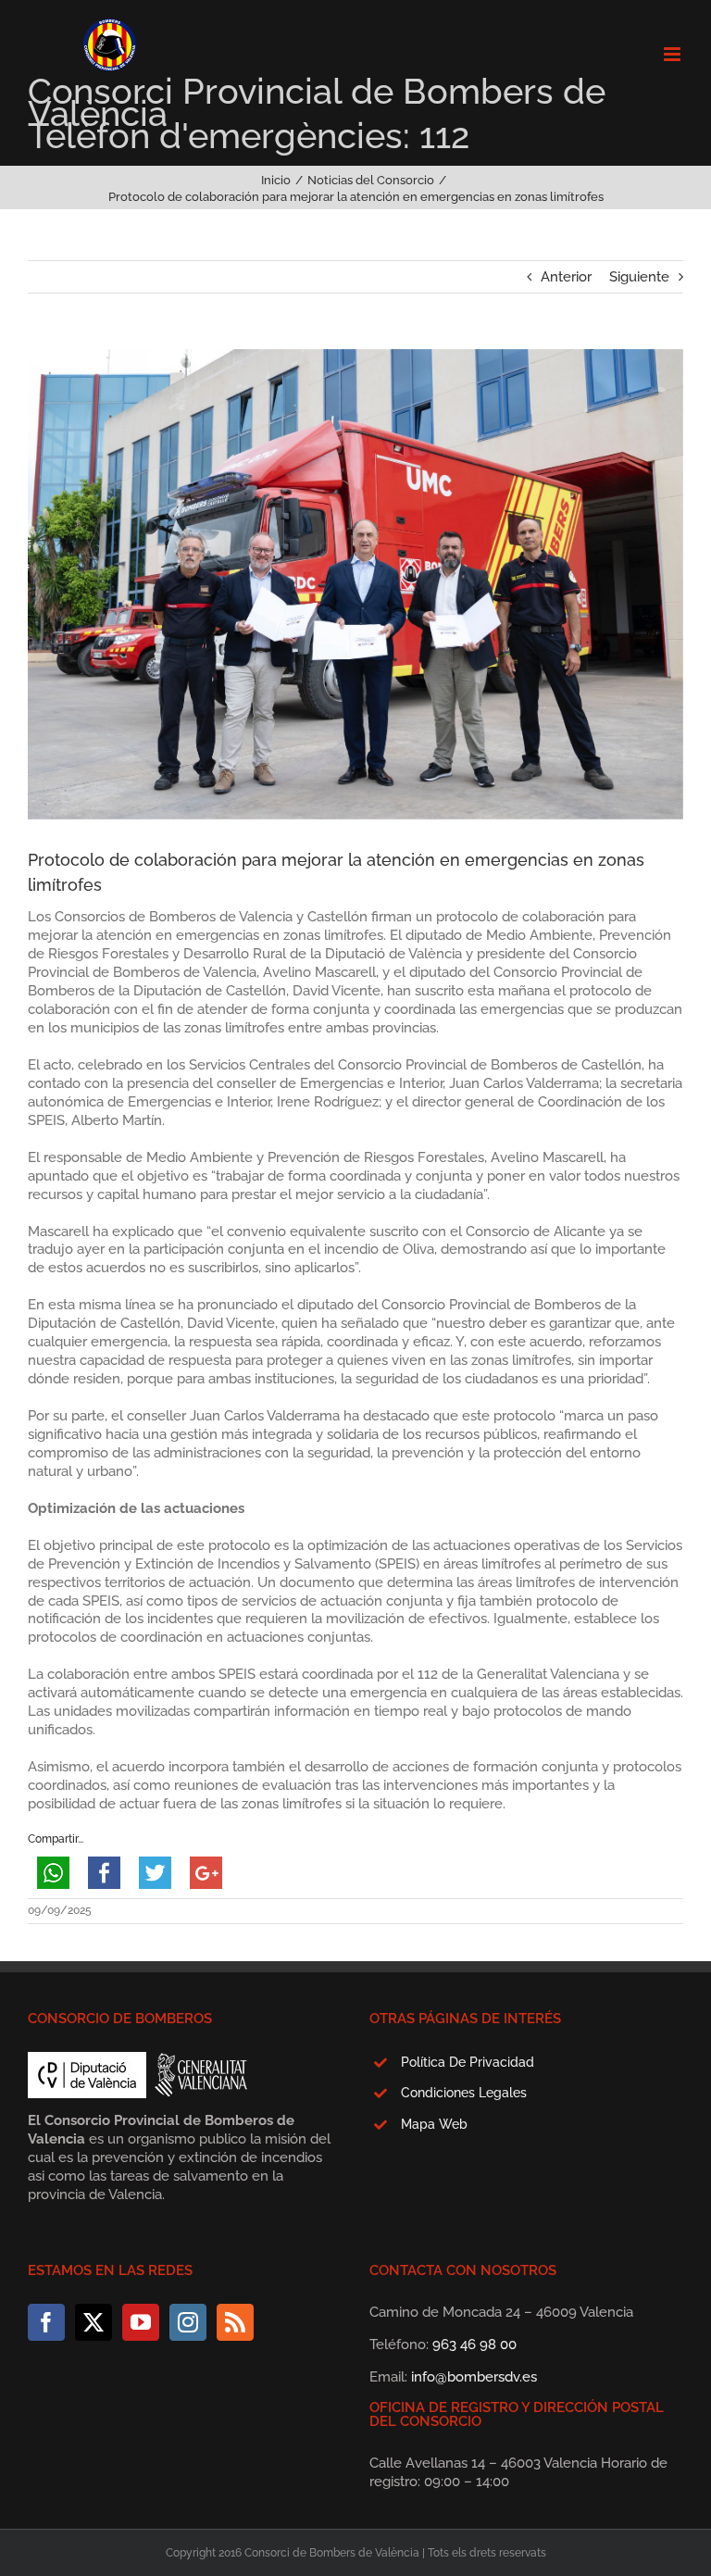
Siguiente (639, 277)
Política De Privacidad (468, 2062)
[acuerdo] (355, 584)
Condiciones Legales (464, 2093)
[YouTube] (141, 2322)
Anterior (566, 277)
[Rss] (235, 2322)
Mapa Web (434, 2124)
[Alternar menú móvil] (674, 54)
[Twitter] (94, 2322)
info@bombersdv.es (474, 2377)
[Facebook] (46, 2322)
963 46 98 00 (474, 2345)
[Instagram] (188, 2322)
